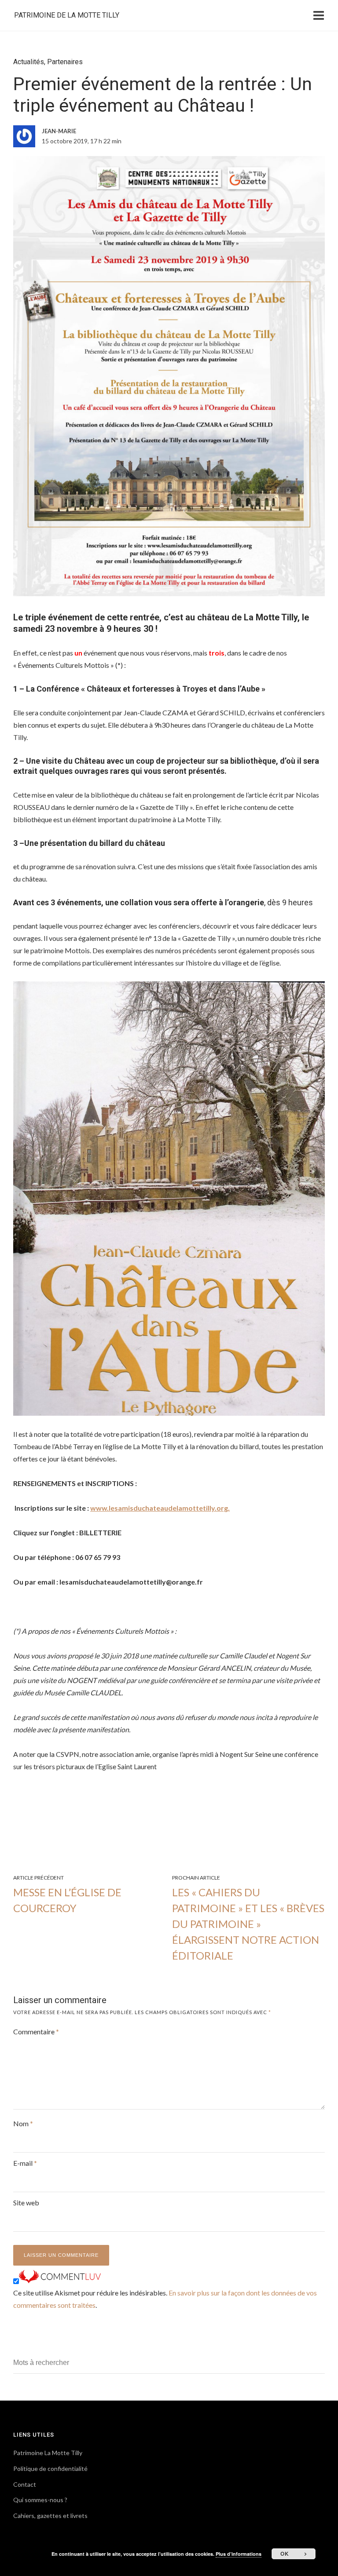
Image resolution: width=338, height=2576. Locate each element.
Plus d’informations (239, 2554)
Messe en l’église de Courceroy (67, 1900)
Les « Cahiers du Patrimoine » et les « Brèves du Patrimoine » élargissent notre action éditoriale (248, 1924)
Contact (25, 2484)
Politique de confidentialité (50, 2469)
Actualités (29, 62)
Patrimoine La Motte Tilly (48, 2453)
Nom (23, 2123)
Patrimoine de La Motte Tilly (67, 15)
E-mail (25, 2163)
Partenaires (65, 62)
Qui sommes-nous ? (40, 2500)
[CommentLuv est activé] (60, 2280)
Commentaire (36, 2031)
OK (285, 2554)
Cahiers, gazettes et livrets (50, 2516)
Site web (26, 2203)
